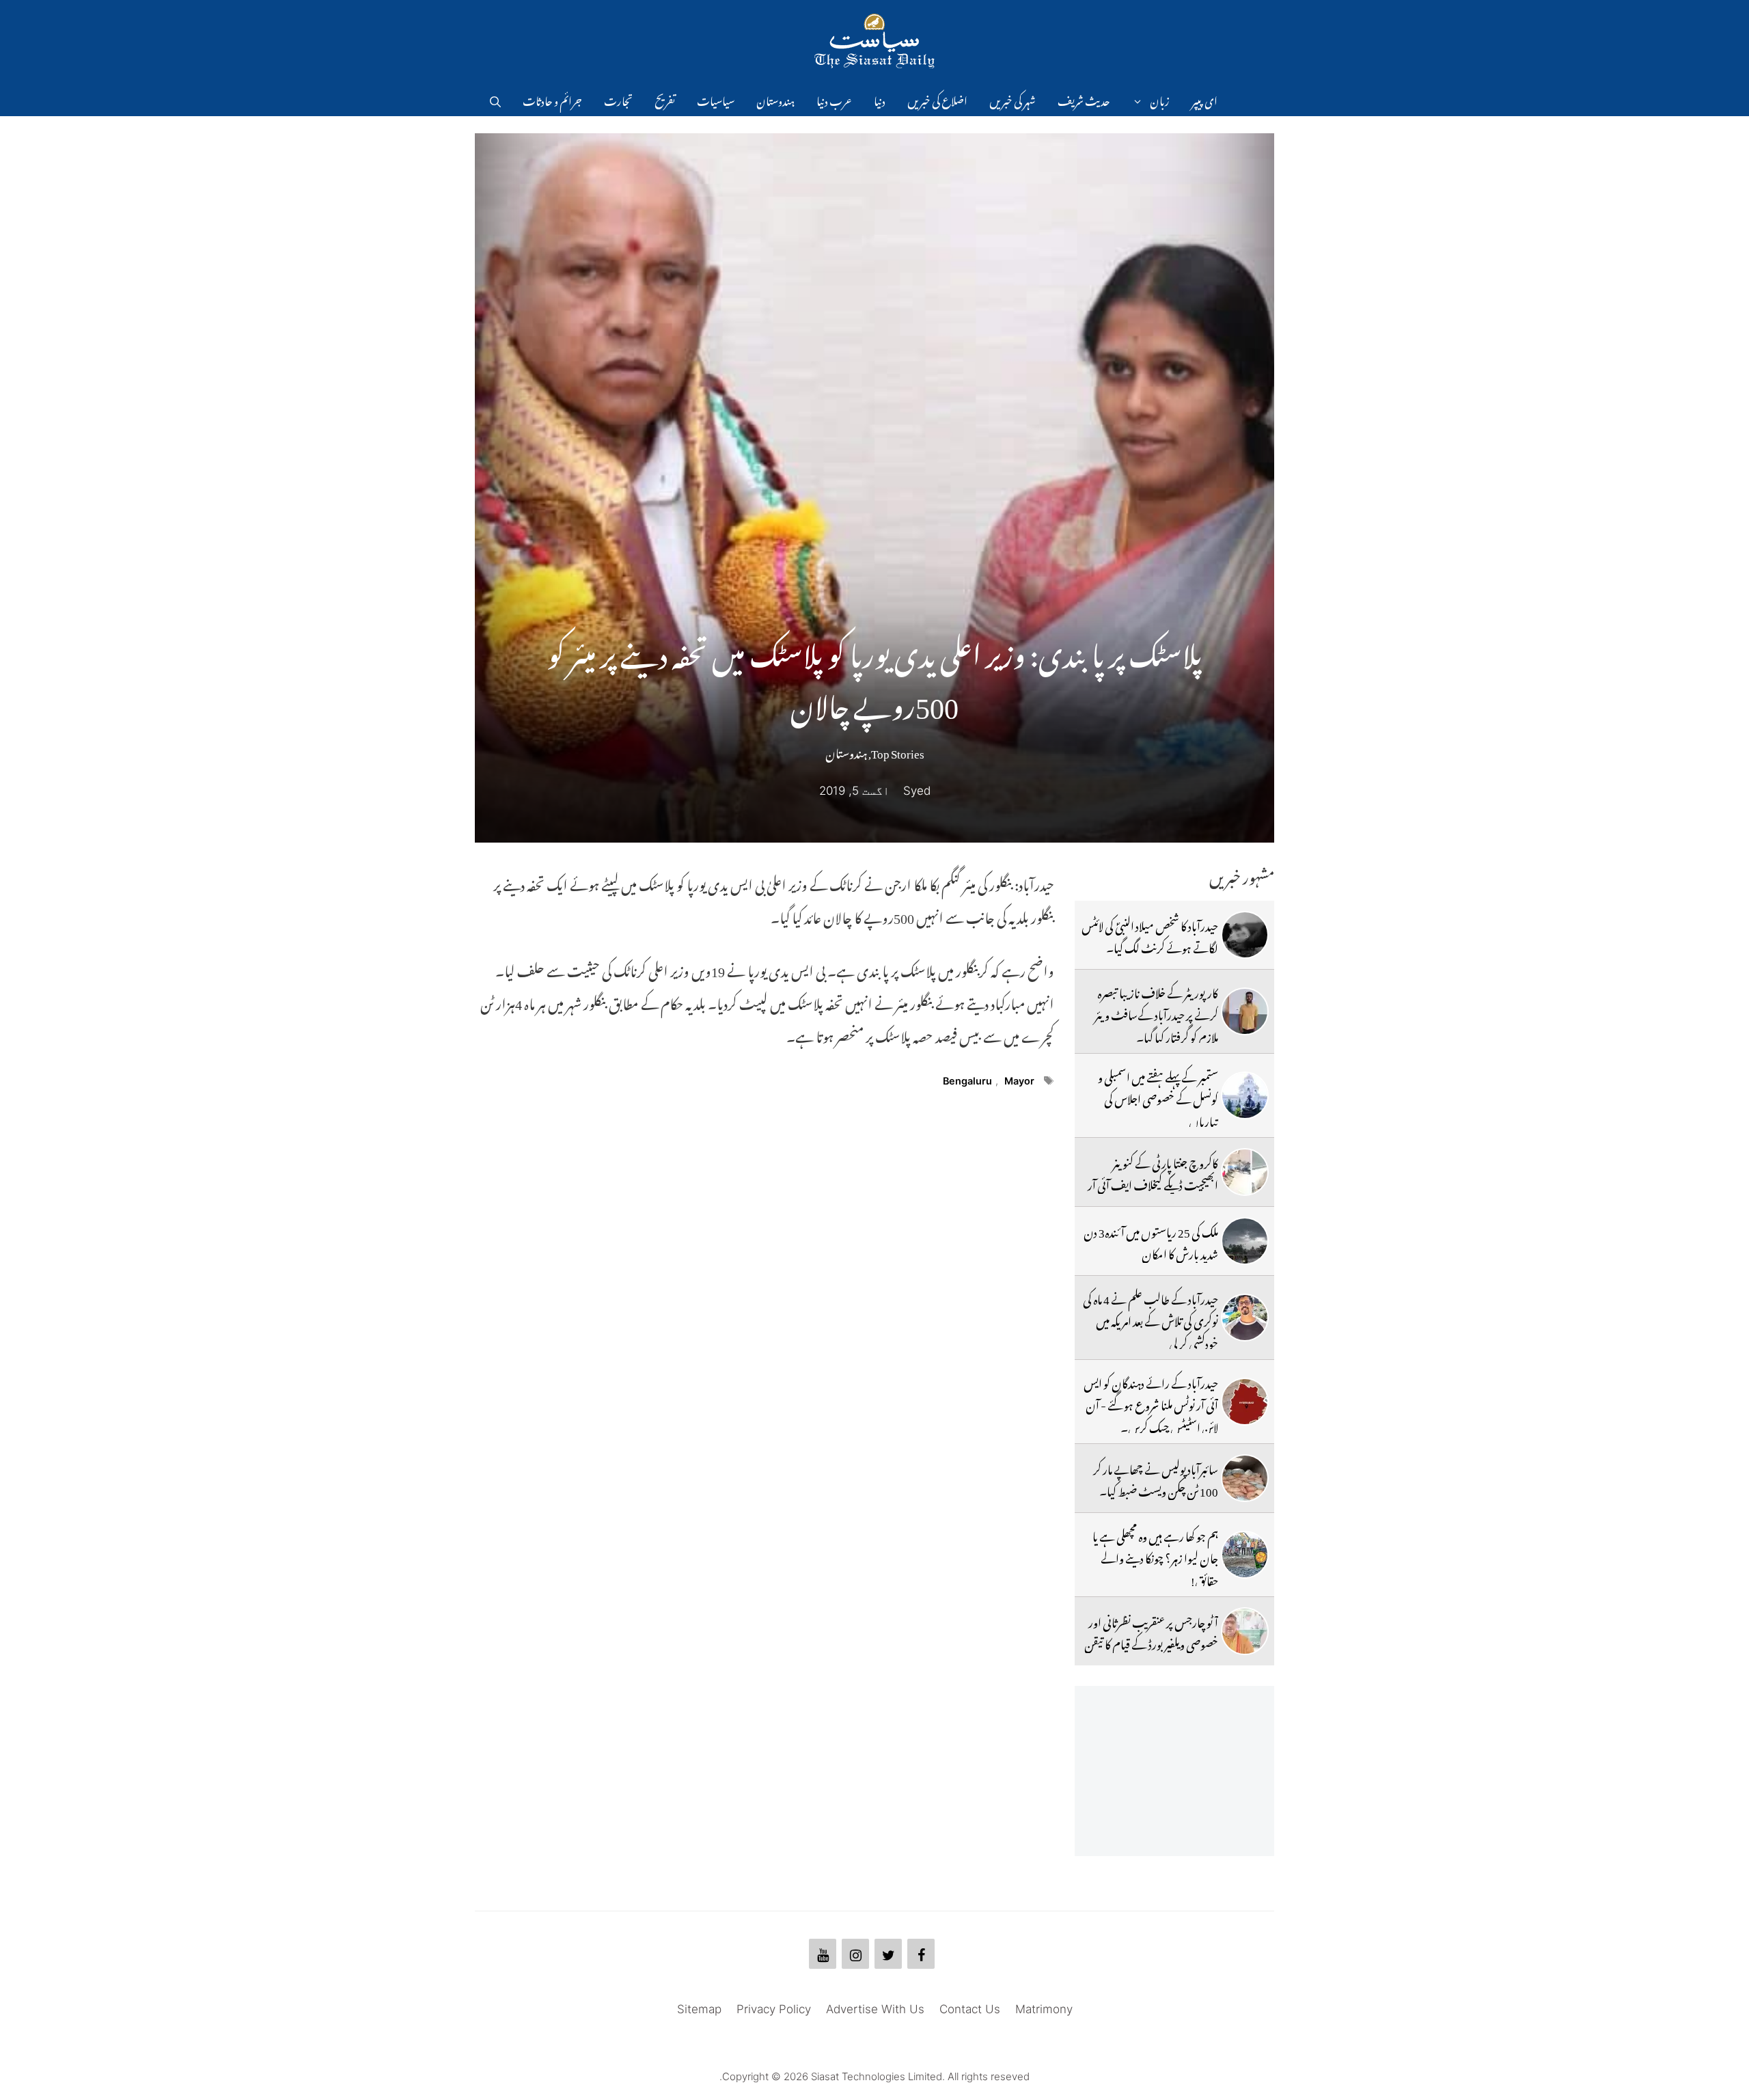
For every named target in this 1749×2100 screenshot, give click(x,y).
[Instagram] (855, 1954)
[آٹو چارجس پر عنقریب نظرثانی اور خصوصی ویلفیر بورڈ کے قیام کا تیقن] (1245, 1631)
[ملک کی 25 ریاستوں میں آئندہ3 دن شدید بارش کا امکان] (1245, 1241)
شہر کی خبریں (1013, 99)
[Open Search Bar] (495, 99)
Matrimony (1044, 2009)
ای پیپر (1204, 99)
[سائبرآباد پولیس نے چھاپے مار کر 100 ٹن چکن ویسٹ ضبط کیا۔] (1245, 1478)
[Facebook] (921, 1954)
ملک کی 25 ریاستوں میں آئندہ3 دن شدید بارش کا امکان (1151, 1241)
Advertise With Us (875, 2009)
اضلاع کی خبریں (937, 99)
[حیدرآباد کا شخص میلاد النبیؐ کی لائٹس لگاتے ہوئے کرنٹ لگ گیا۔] (1245, 935)
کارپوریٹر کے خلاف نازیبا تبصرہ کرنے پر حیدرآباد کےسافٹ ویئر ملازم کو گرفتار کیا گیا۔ (1156, 1013)
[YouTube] (823, 1954)
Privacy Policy (774, 2009)
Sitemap (699, 2009)
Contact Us (970, 2009)
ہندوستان (775, 99)
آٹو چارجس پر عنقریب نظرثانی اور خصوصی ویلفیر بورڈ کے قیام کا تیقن (1151, 1631)
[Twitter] (888, 1954)
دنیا (880, 99)
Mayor (1019, 1081)
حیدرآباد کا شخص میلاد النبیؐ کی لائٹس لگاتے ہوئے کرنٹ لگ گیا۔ (1150, 935)
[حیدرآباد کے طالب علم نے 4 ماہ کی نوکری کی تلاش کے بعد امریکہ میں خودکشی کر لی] (1245, 1318)
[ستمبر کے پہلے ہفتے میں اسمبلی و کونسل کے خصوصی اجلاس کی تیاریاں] (1245, 1095)
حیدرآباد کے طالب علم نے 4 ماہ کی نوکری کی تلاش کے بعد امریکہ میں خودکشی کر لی (1151, 1319)
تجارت (618, 99)
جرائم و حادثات (552, 99)
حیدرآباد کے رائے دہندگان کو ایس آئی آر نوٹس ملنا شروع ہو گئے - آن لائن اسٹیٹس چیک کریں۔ (1151, 1403)
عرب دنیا (834, 99)
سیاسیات (716, 99)
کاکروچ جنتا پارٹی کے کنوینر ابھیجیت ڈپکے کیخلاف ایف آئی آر (1153, 1172)
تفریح (665, 99)
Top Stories (898, 751)
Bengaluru (967, 1081)
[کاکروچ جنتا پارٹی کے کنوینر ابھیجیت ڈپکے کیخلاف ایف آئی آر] (1245, 1172)
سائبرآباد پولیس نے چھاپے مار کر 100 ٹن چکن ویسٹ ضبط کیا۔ (1156, 1478)
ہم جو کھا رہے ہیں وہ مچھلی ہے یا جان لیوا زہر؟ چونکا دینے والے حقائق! (1155, 1556)
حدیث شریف (1084, 99)
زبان (1160, 99)
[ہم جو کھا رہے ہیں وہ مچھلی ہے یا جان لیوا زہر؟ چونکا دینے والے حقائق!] (1245, 1555)
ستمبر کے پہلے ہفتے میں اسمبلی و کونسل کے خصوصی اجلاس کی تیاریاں (1158, 1097)
